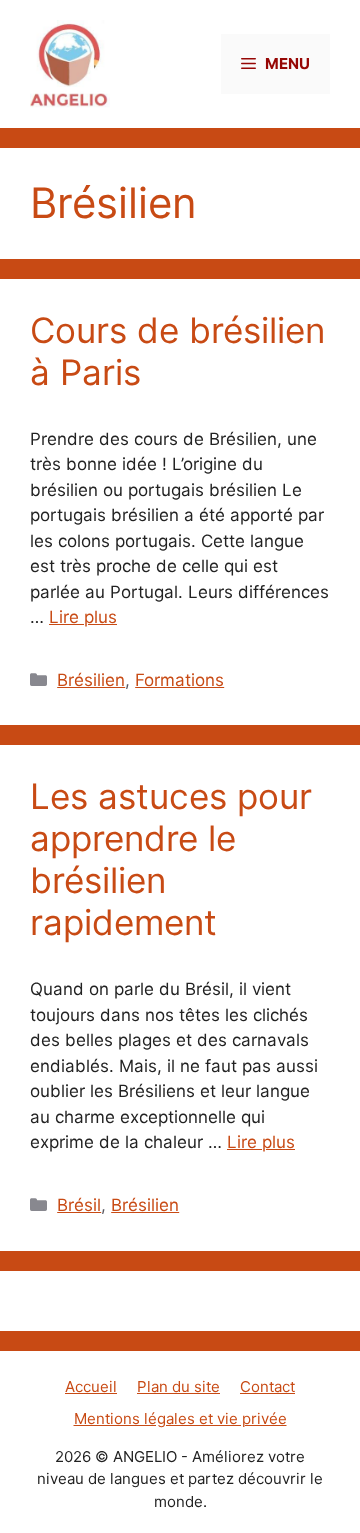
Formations (179, 680)
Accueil (91, 1386)
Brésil (79, 1205)
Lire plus (83, 617)
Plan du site (178, 1386)
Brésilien (91, 680)
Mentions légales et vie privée (180, 1418)
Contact (267, 1386)
